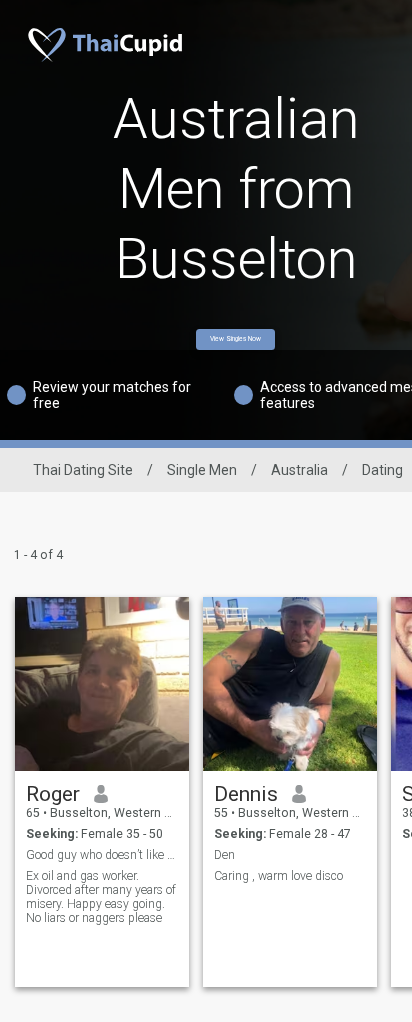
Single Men (202, 470)
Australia (299, 470)
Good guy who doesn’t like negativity (102, 855)
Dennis (246, 794)
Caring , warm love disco (278, 876)
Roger (53, 794)
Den (224, 855)
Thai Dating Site (83, 470)
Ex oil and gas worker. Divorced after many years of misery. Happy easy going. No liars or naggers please (101, 897)
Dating (382, 470)
